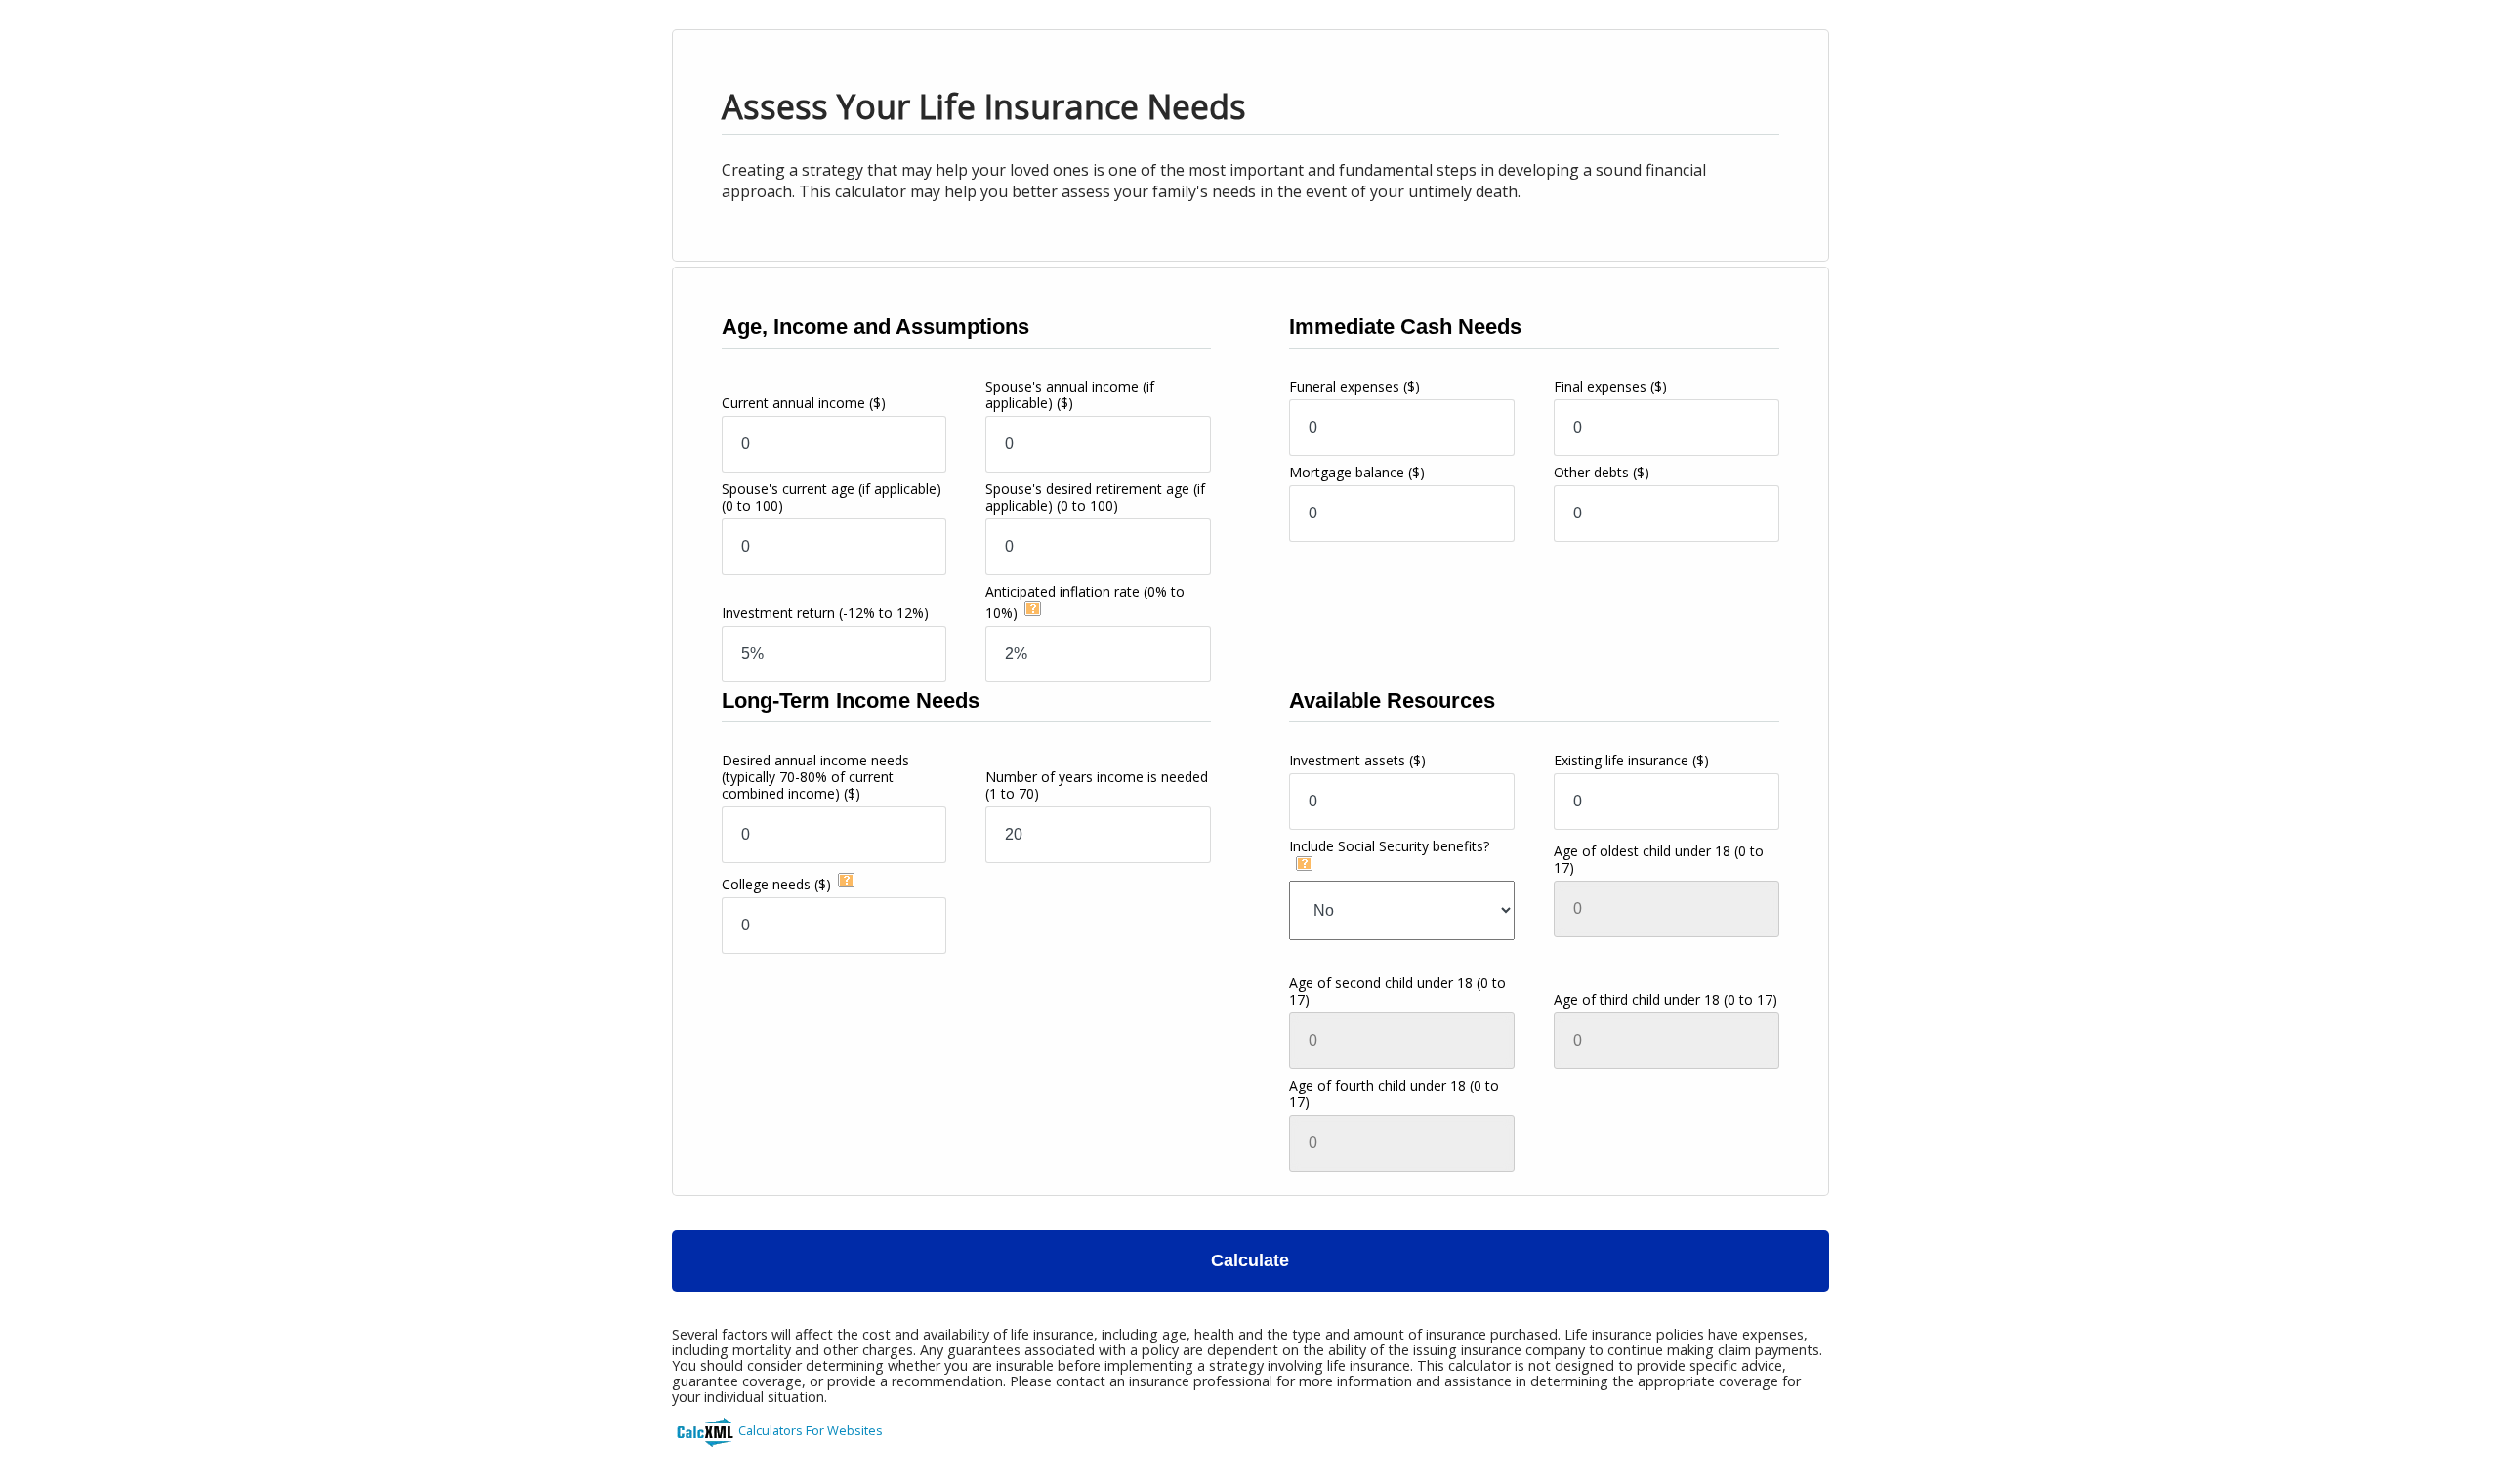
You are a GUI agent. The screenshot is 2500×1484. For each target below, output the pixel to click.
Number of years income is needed (1097, 785)
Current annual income (804, 403)
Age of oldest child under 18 (1659, 859)
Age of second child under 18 (1397, 991)
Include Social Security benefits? (1389, 846)
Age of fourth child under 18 (1394, 1093)
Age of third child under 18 (1666, 999)
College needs (776, 884)
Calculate (1250, 1260)
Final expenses (1610, 386)
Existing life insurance (1631, 760)
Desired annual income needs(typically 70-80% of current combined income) (815, 777)
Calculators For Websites (811, 1430)
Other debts (1602, 472)
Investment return (825, 613)
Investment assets (1357, 760)
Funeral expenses (1354, 386)
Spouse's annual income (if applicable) (1070, 394)
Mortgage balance (1357, 472)
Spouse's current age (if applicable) (832, 497)
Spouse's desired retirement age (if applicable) (1095, 497)
